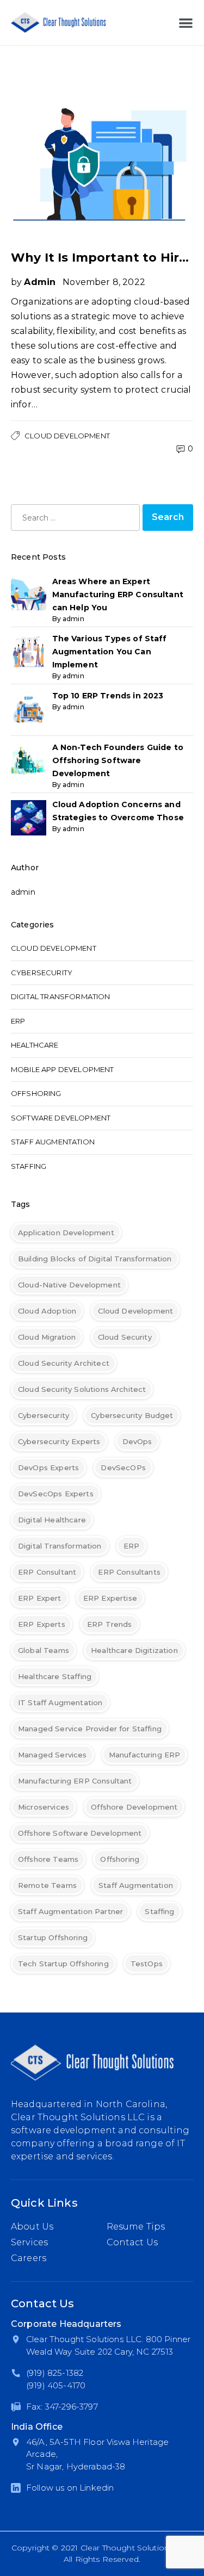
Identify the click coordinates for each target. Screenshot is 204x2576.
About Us (32, 2227)
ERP (18, 1021)
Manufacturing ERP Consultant (75, 1781)
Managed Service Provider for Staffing (90, 1729)
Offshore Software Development (80, 1833)
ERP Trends (110, 1624)
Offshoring (36, 1093)
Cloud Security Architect (64, 1363)
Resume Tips (136, 2227)
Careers (29, 2258)
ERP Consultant (47, 1572)
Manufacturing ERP (145, 1755)
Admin (40, 282)
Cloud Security (125, 1337)
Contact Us (132, 2242)
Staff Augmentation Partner (70, 1911)
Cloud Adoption (47, 1311)
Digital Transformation (61, 996)
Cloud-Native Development (69, 1285)
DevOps (137, 1441)
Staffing (29, 1166)
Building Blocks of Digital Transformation (95, 1259)
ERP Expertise (110, 1598)
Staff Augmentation (53, 1142)
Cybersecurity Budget (132, 1415)
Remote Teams (47, 1885)
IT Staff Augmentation (60, 1702)
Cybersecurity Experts (59, 1441)
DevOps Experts (48, 1467)
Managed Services (52, 1755)
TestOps (147, 1964)
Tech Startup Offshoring (63, 1964)
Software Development (61, 1118)
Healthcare (35, 1045)
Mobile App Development (63, 1069)
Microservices (44, 1807)
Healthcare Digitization (134, 1650)
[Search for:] (75, 518)
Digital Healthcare (52, 1520)
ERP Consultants (129, 1572)
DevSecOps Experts (56, 1494)
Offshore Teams (48, 1859)
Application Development (66, 1233)
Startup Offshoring (53, 1937)
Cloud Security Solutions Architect (82, 1389)
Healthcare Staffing (55, 1676)
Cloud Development (67, 436)
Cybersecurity (42, 973)
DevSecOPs (123, 1467)
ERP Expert (40, 1598)
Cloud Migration (47, 1337)
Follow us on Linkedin (70, 2488)
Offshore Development (134, 1807)
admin (23, 892)
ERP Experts (42, 1624)
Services (29, 2242)
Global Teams (44, 1650)
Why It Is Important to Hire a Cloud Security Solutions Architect (102, 258)
